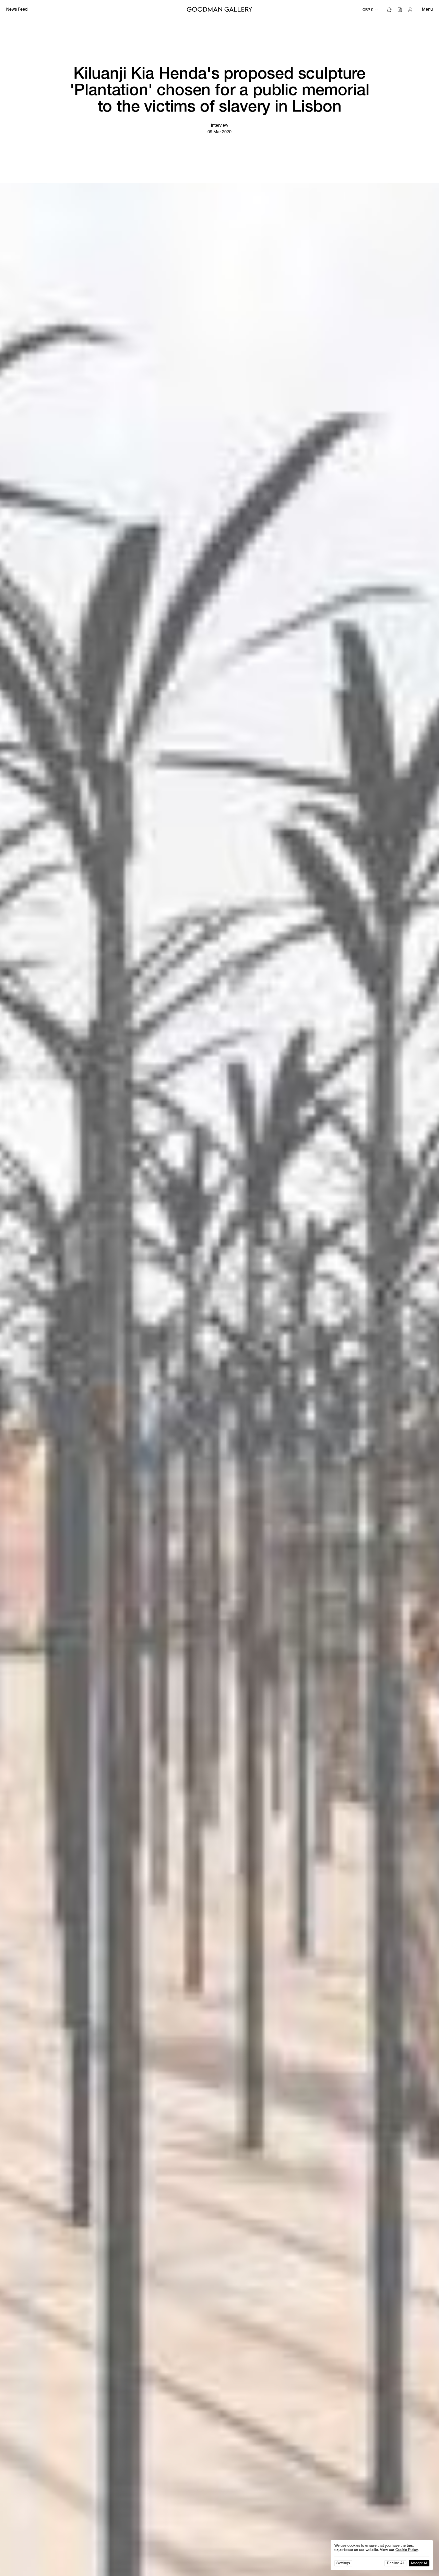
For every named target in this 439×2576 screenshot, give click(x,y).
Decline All (396, 2563)
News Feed (17, 10)
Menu (427, 10)
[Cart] (389, 10)
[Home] (219, 10)
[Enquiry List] (400, 10)
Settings (343, 2563)
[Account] (410, 10)
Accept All (419, 2563)
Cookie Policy (407, 2550)
